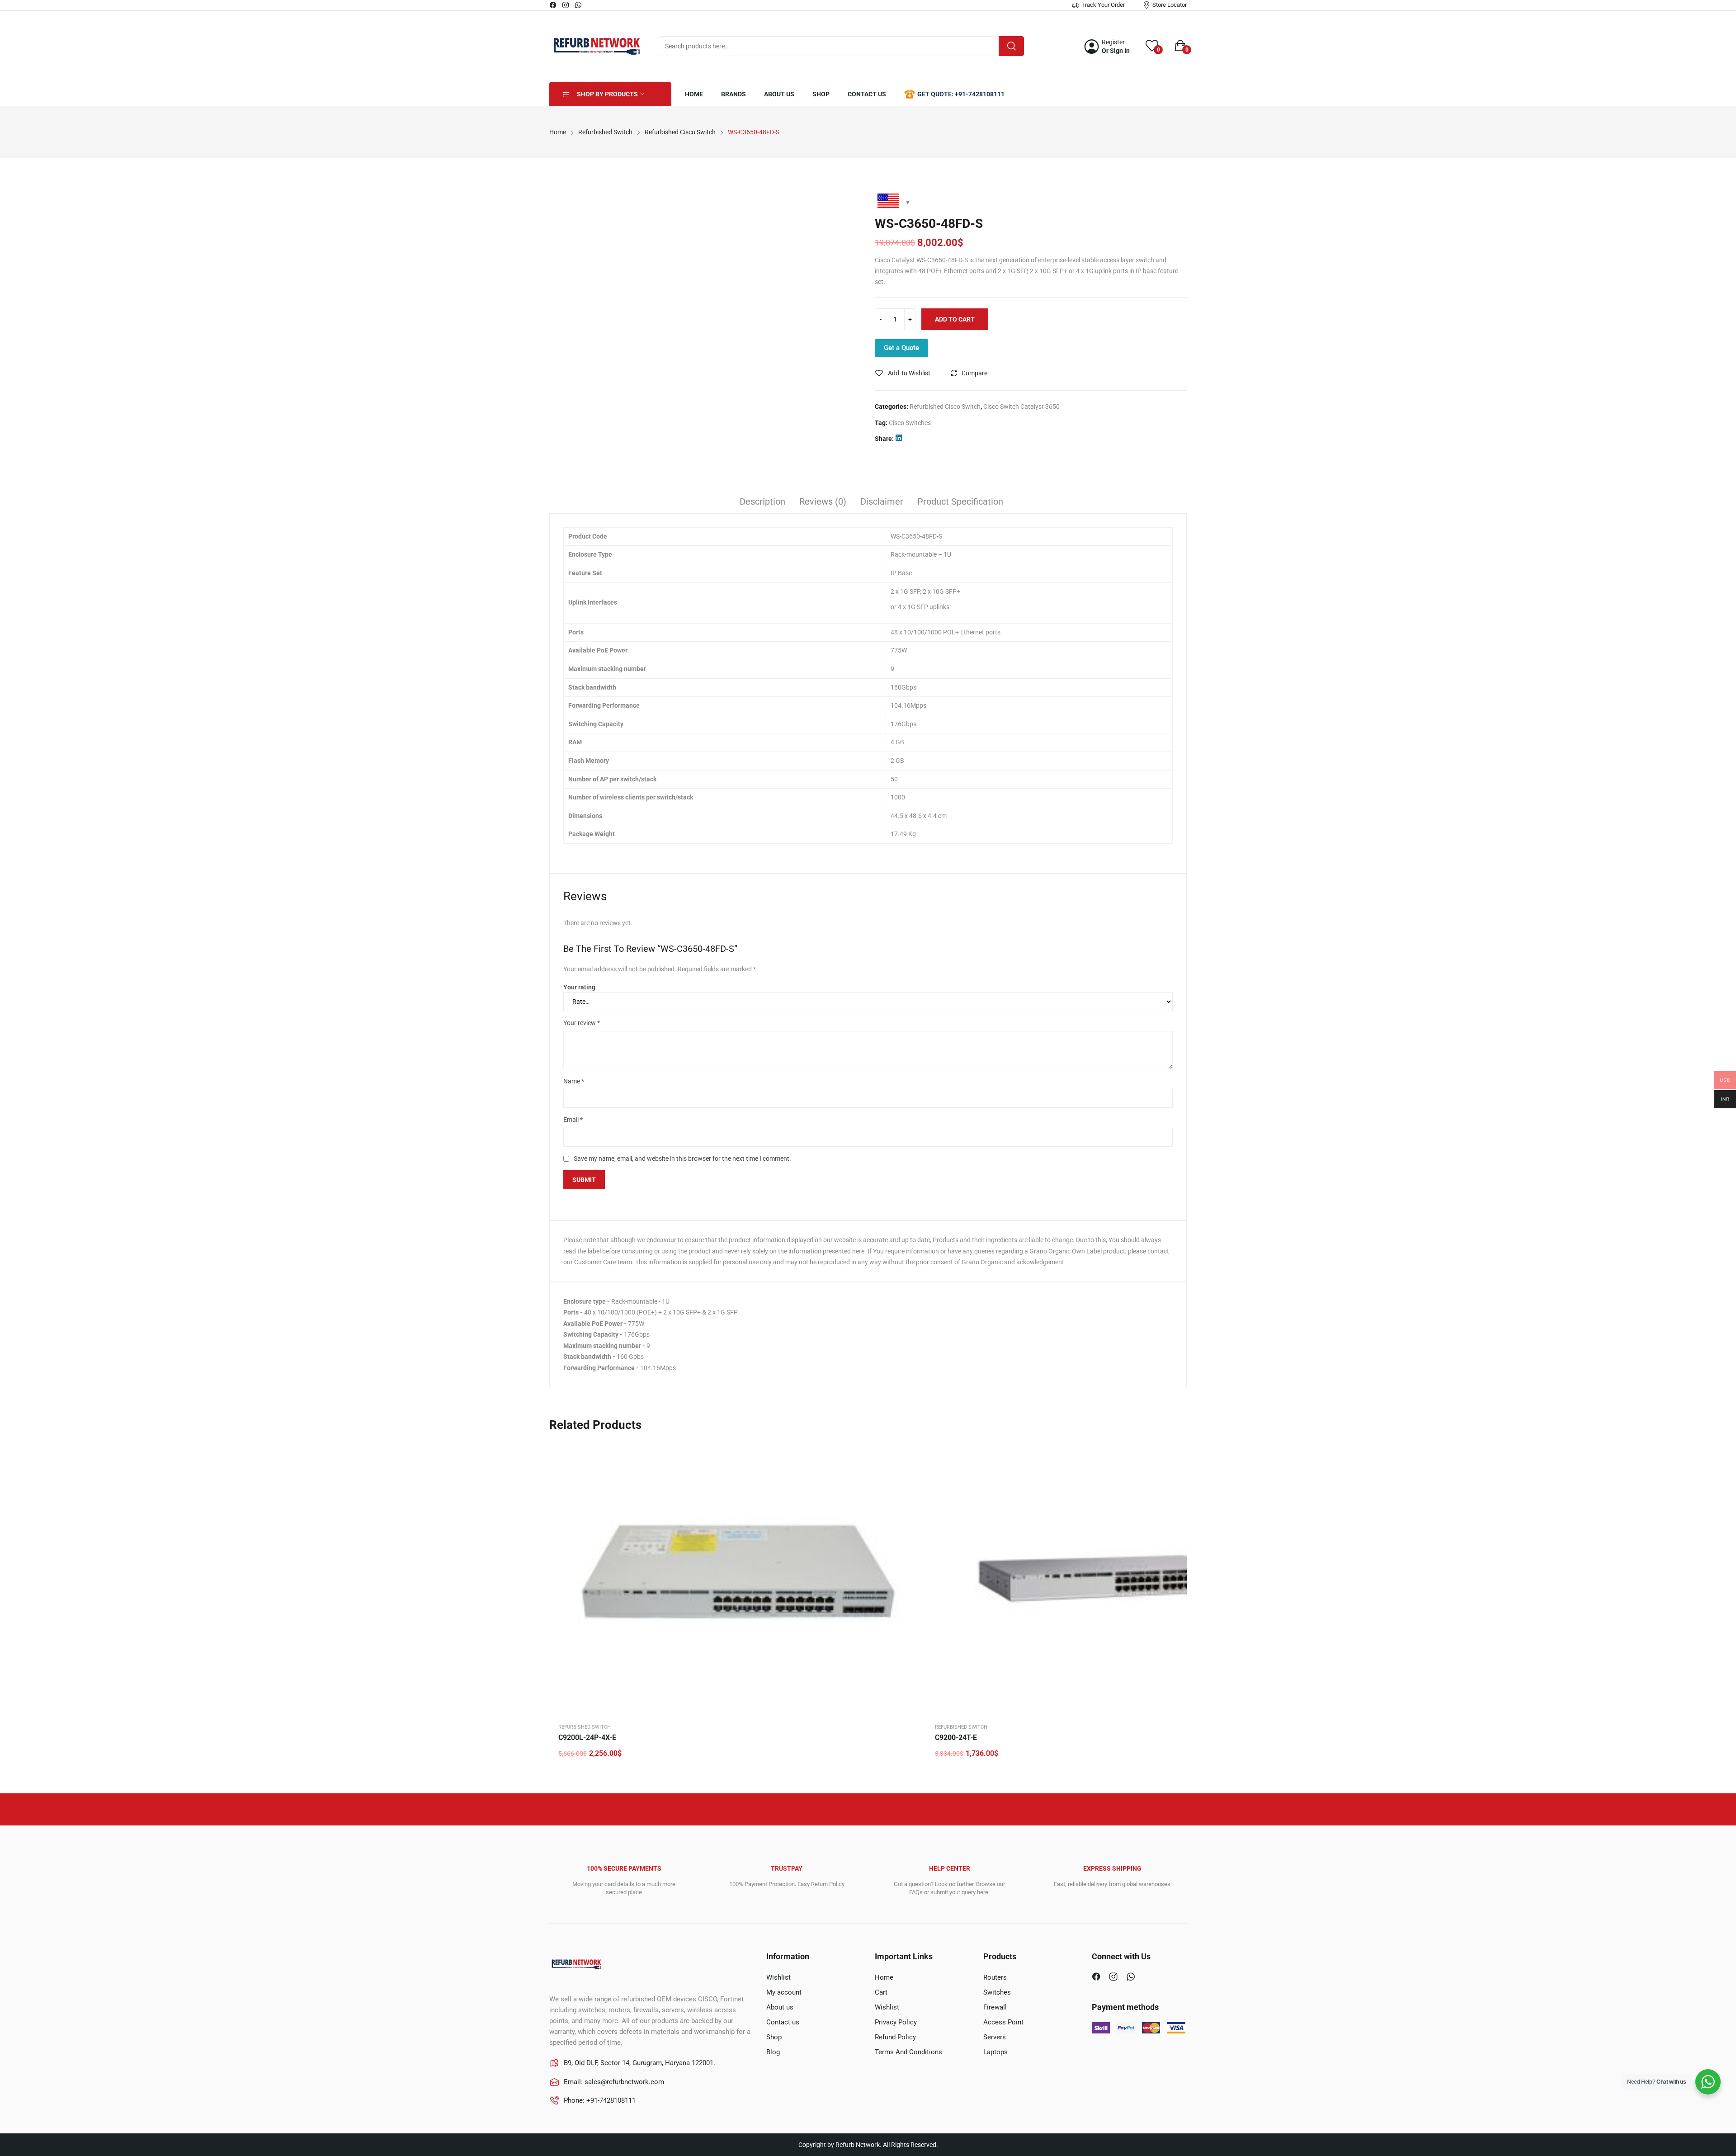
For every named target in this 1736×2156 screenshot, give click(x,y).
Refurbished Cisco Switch (945, 407)
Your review (582, 1023)
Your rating (579, 987)
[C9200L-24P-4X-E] (737, 1578)
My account (784, 1992)
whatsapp (579, 5)
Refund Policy (895, 2037)
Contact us (783, 2022)
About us (780, 2007)
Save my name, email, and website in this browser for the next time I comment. (682, 1158)
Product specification (960, 501)
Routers (995, 1977)
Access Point (1003, 2022)
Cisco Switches (910, 423)
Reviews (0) (823, 501)
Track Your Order (1103, 5)
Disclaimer (882, 501)
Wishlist (778, 1977)
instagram (566, 5)
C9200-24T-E (956, 1738)
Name (574, 1081)
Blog (773, 2052)
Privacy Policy (896, 2022)
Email (573, 1120)
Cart (881, 1992)
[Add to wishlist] (909, 1474)
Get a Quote (901, 348)
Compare (974, 373)
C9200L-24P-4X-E (587, 1738)
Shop (774, 2037)
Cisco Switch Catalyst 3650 (1021, 407)
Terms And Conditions (908, 2052)
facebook (553, 5)
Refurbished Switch (585, 1727)
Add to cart (955, 319)
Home (884, 1977)
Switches (997, 1992)
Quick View (909, 1452)
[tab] (762, 503)
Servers (995, 2037)
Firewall (995, 2007)
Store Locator (1170, 5)
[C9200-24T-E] (1113, 1578)
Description (762, 501)
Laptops (995, 2052)
